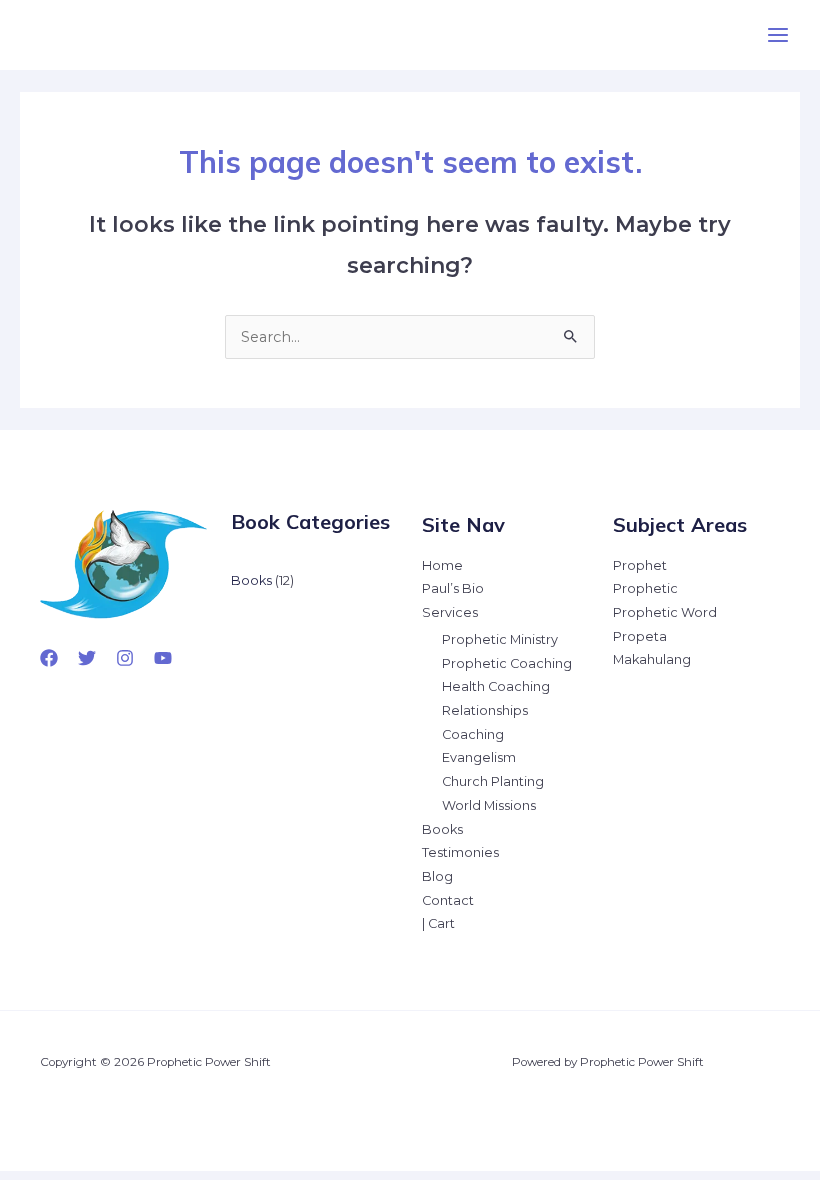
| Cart (438, 923)
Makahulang (652, 659)
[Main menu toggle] (778, 35)
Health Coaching (496, 686)
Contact (448, 900)
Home (442, 565)
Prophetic (645, 588)
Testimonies (460, 852)
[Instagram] (125, 658)
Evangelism (479, 757)
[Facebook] (49, 658)
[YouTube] (163, 658)
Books (442, 829)
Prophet (640, 565)
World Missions (489, 805)
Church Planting (493, 781)
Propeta (640, 636)
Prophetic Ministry (500, 639)
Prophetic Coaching (507, 663)
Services (450, 612)
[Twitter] (87, 658)
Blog (437, 876)
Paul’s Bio (453, 588)
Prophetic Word (665, 612)
